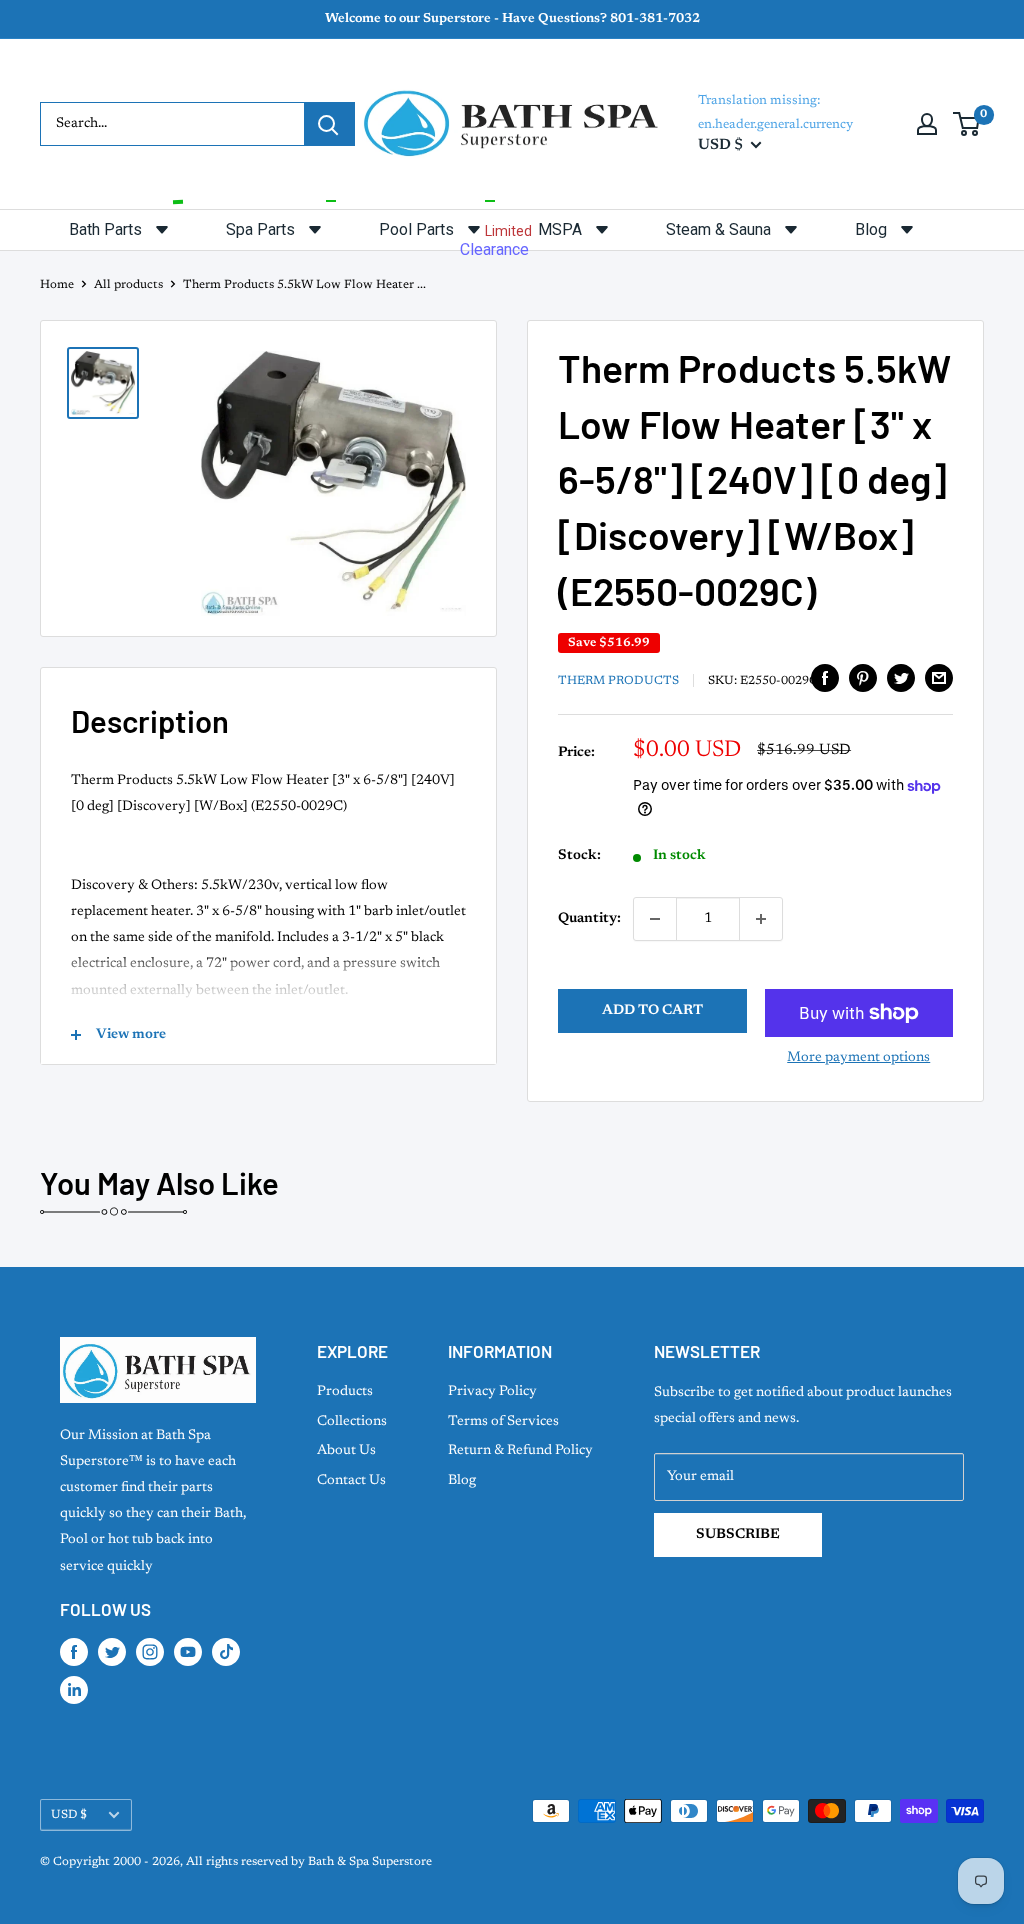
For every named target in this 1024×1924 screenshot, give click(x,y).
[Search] (329, 124)
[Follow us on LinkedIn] (74, 1690)
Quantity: (589, 919)
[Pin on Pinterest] (863, 678)
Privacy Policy (492, 1392)
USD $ (69, 1815)
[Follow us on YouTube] (188, 1652)
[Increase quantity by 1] (761, 919)
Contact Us (351, 1481)
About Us (346, 1451)
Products (345, 1392)
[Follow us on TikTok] (226, 1652)
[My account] (927, 124)
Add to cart (652, 1011)
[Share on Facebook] (825, 678)
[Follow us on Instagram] (150, 1652)
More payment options (858, 1058)
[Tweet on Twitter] (901, 678)
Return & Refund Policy (520, 1451)
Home (57, 285)
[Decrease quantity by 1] (655, 919)
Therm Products (618, 681)
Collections (352, 1422)
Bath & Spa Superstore (370, 1862)
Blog (462, 1481)
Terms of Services (503, 1422)
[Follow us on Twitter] (112, 1652)
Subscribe (738, 1535)
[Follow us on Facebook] (74, 1652)
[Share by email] (939, 678)
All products (128, 285)
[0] (967, 124)
